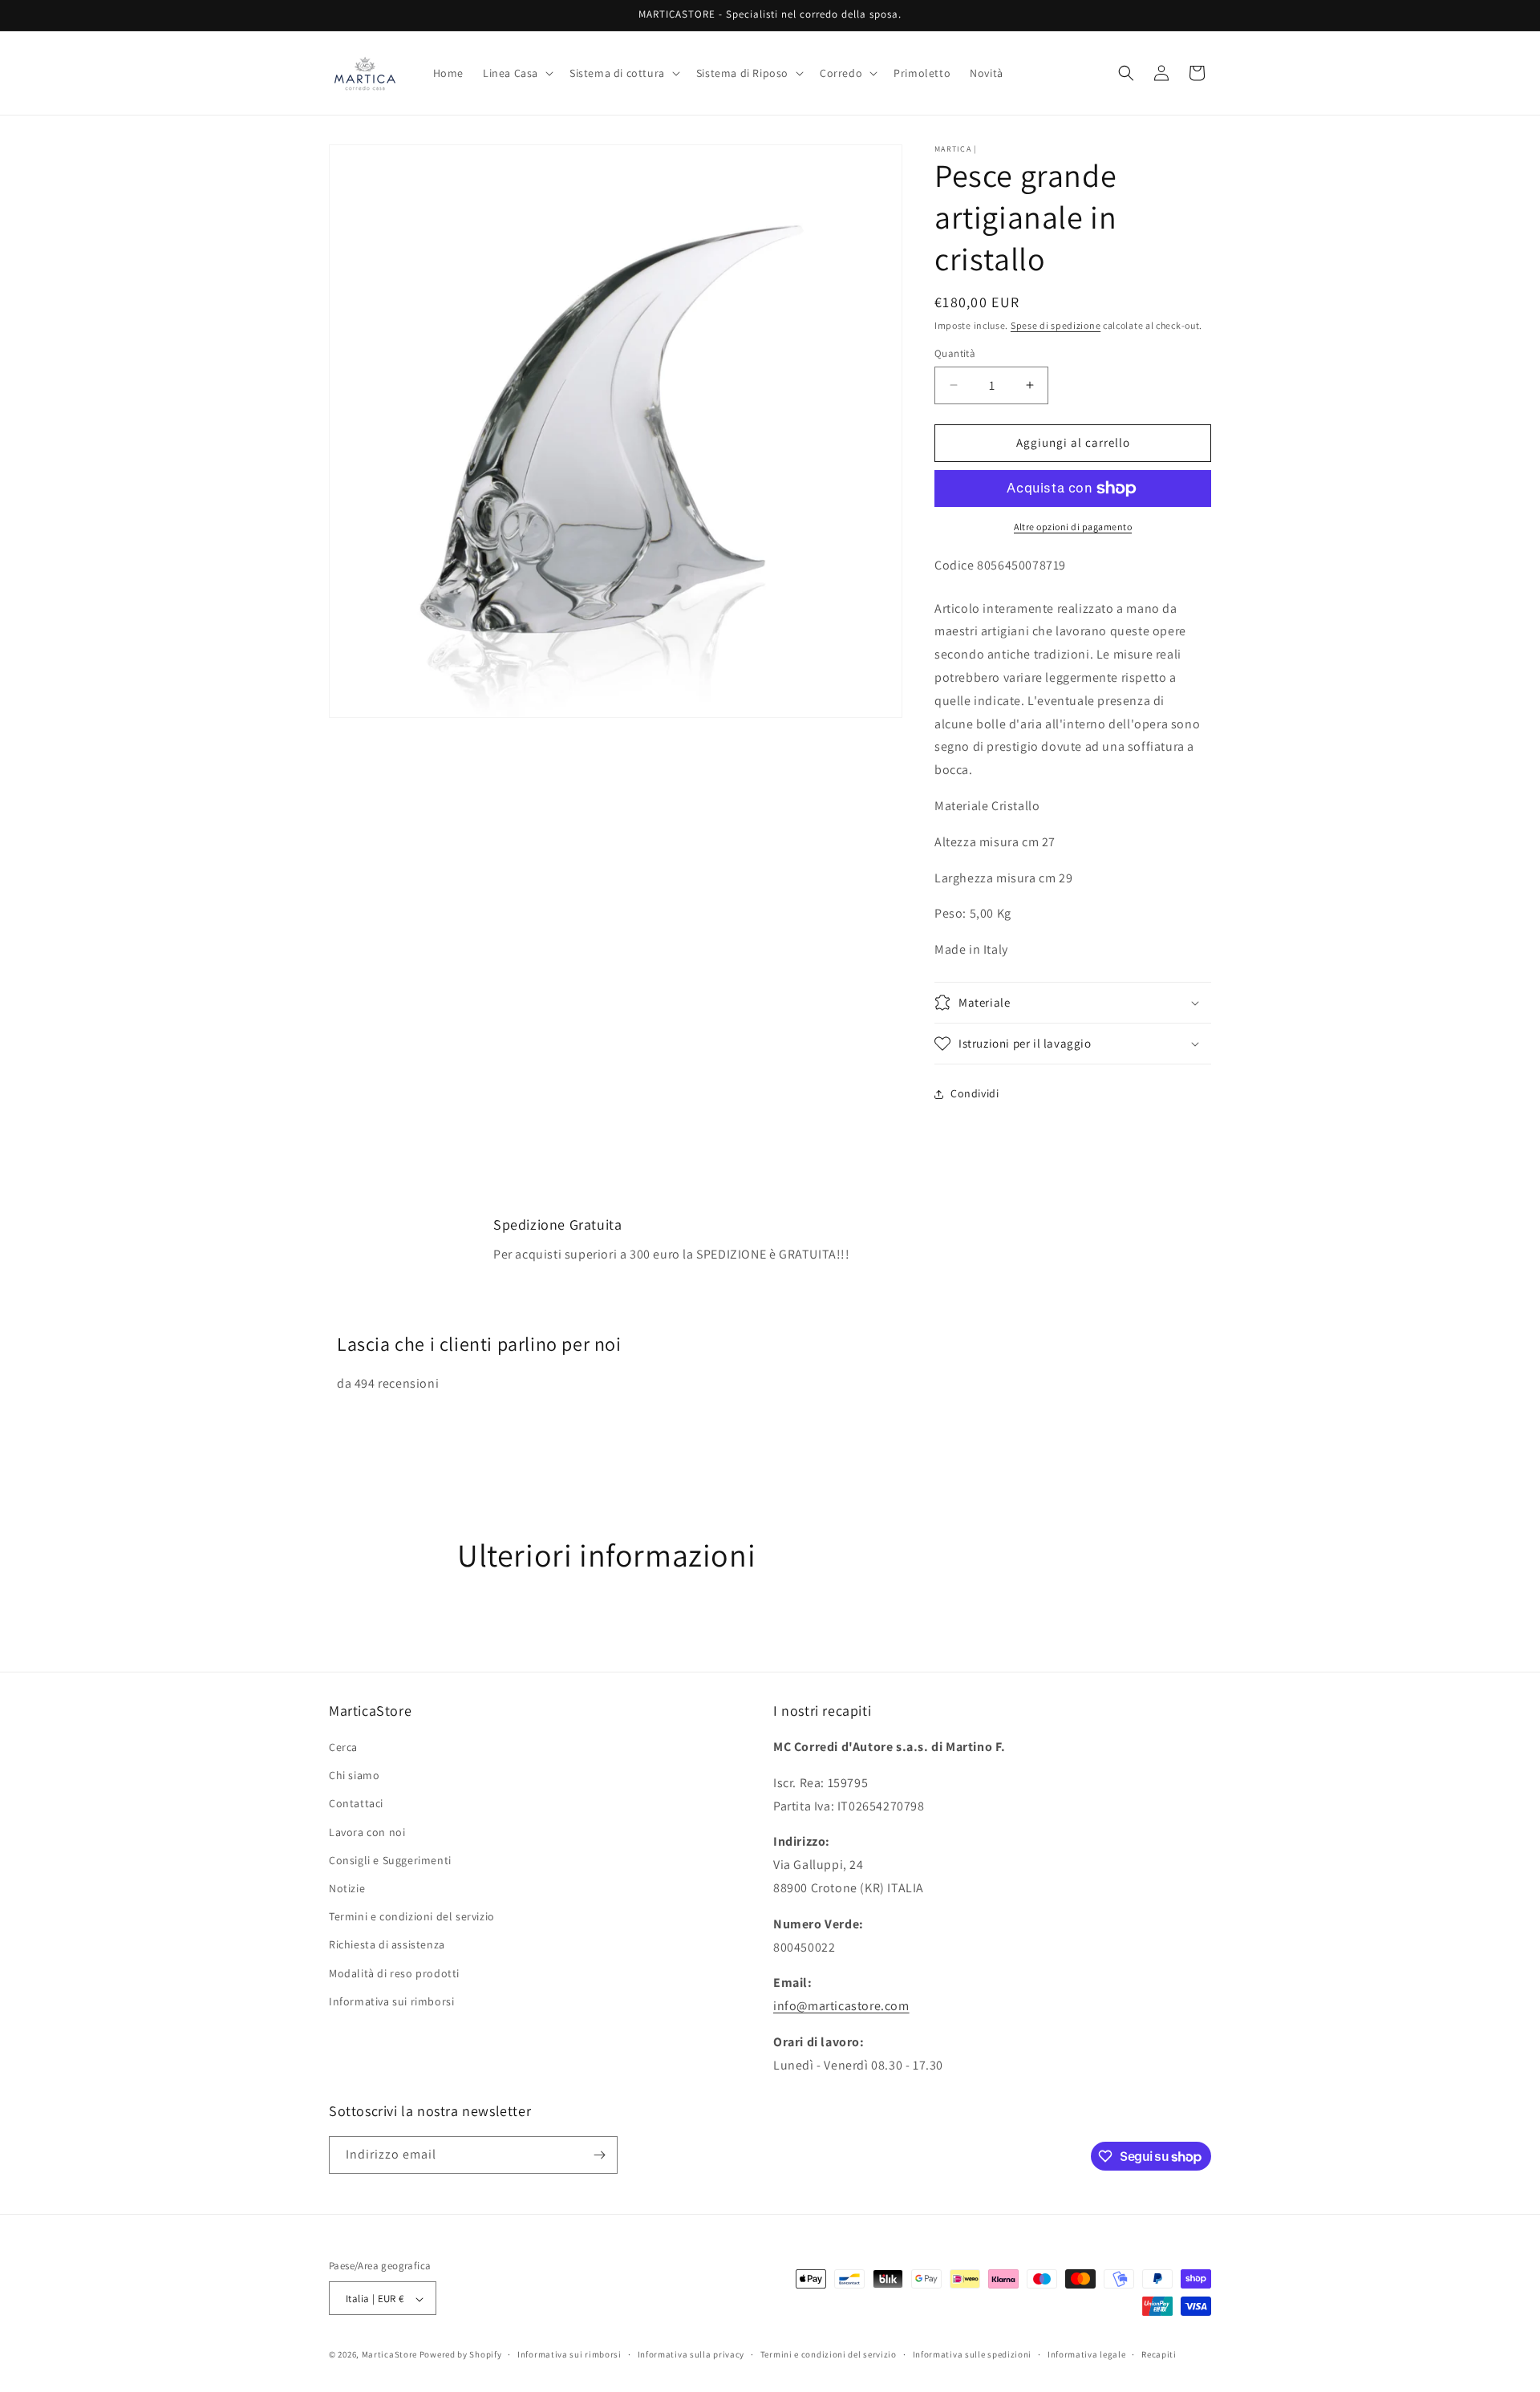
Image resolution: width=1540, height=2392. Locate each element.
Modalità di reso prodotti (394, 1973)
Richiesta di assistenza (387, 1944)
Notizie (347, 1888)
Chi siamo (354, 1775)
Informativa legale (1087, 2354)
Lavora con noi (367, 1832)
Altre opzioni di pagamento (1073, 527)
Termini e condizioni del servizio (412, 1916)
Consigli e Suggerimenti (390, 1860)
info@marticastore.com (841, 2006)
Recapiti (1159, 2354)
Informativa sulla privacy (691, 2354)
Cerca (343, 1747)
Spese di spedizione (1056, 325)
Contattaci (356, 1804)
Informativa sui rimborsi (391, 2001)
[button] (517, 73)
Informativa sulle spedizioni (973, 2354)
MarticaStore (389, 2355)
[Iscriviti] (599, 2155)
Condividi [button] (975, 1093)
